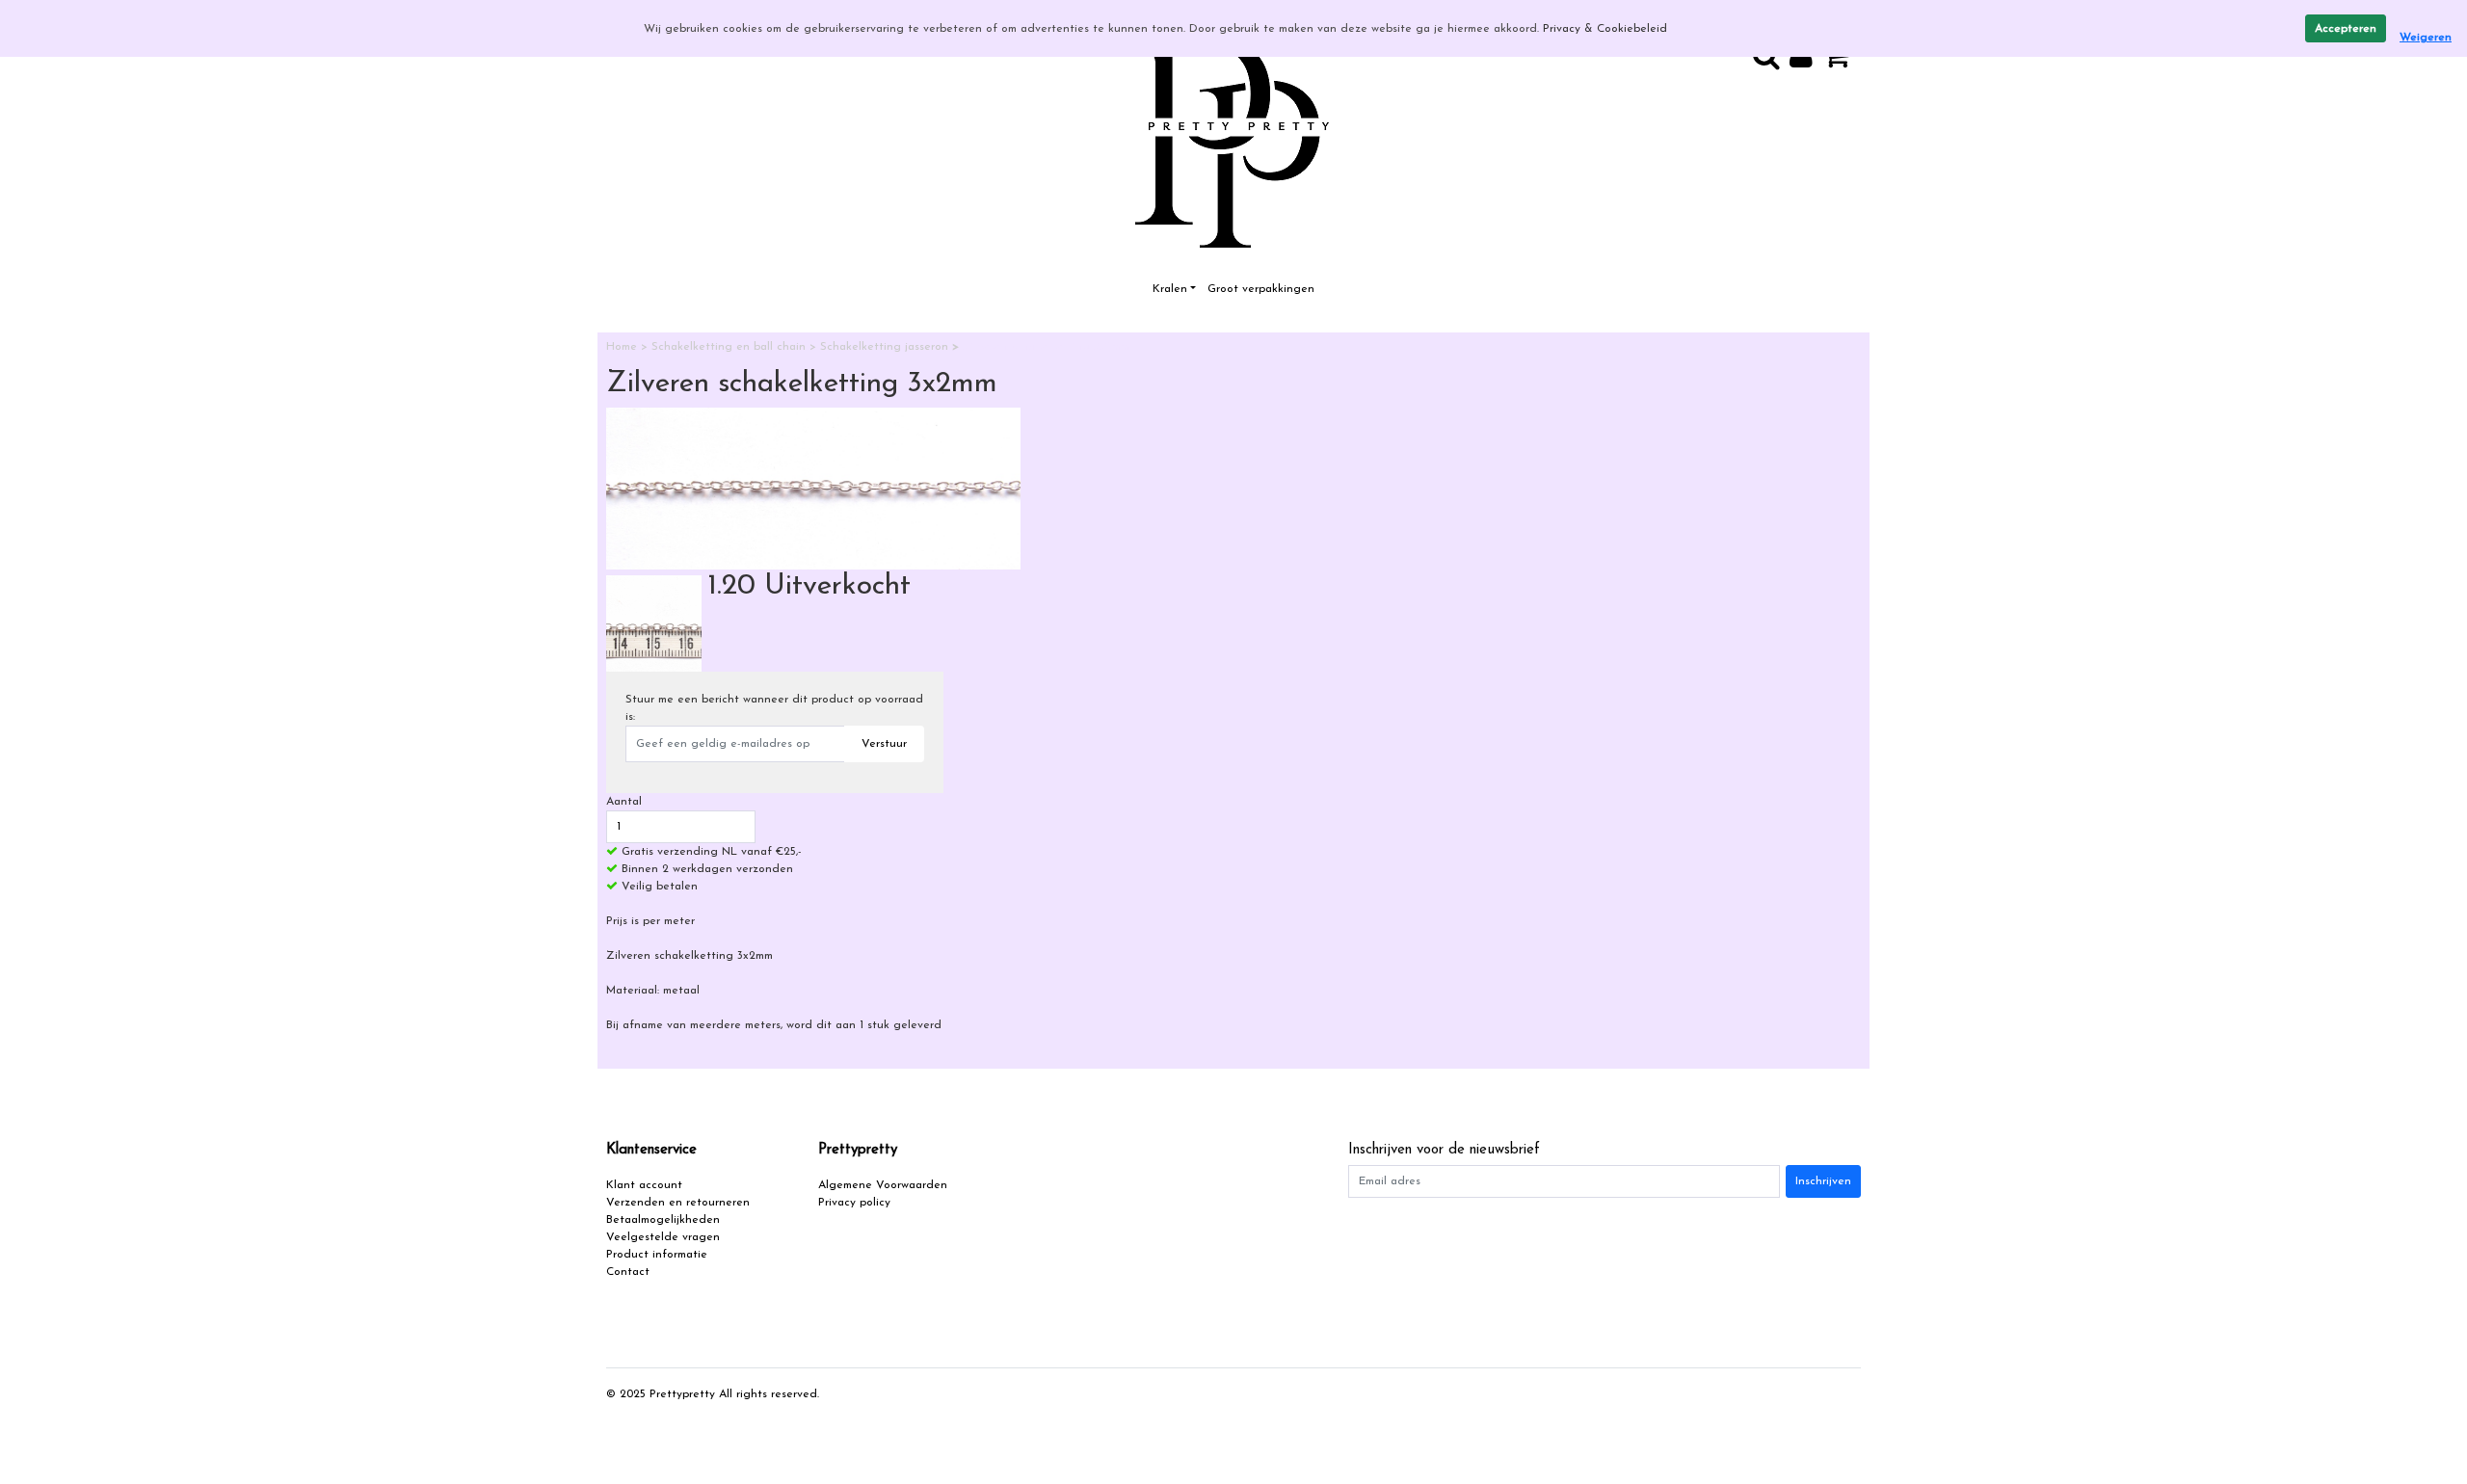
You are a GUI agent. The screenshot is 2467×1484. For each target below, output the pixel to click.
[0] (1842, 63)
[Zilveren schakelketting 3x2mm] (813, 489)
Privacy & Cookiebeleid (1605, 29)
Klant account (644, 1185)
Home (623, 347)
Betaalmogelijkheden (663, 1220)
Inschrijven (1823, 1181)
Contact (628, 1272)
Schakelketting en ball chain (730, 347)
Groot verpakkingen (1261, 289)
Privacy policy (854, 1203)
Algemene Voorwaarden (883, 1185)
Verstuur (884, 744)
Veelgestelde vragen (663, 1237)
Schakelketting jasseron (886, 347)
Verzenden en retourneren (678, 1203)
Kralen (1170, 289)
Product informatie (657, 1255)
